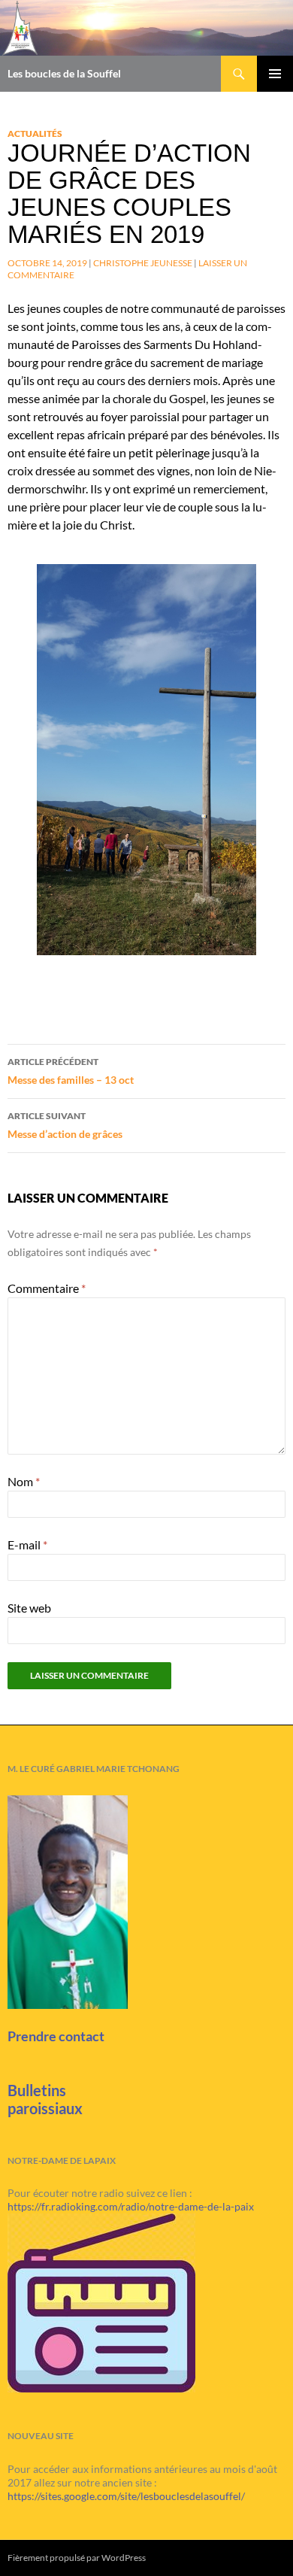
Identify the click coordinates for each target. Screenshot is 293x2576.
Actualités (35, 134)
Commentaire (47, 1288)
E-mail (27, 1544)
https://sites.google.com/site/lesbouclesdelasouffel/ (126, 2496)
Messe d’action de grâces (65, 1125)
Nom (24, 1481)
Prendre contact (56, 2036)
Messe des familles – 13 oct (71, 1071)
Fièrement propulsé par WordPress (77, 2558)
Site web (29, 1608)
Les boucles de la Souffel (64, 73)
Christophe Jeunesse (143, 263)
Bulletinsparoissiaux (45, 2099)
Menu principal (275, 74)
